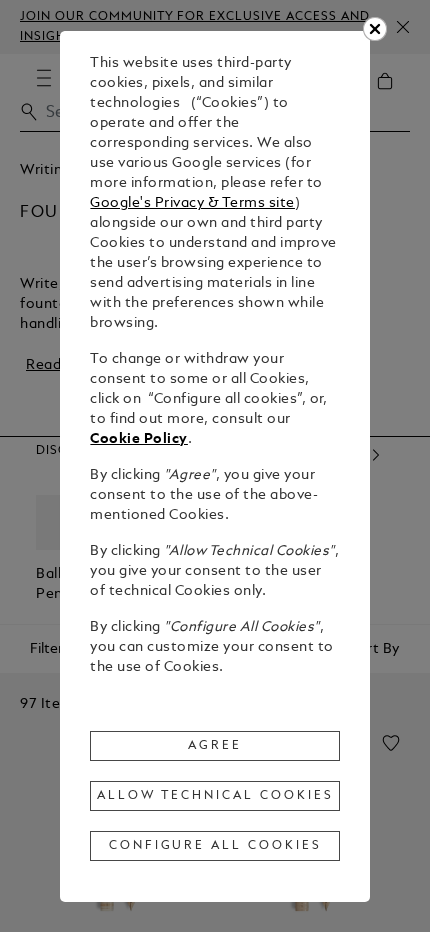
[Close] (375, 29)
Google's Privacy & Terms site (192, 203)
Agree (215, 746)
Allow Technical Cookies (215, 796)
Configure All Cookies (215, 846)
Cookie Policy (139, 439)
